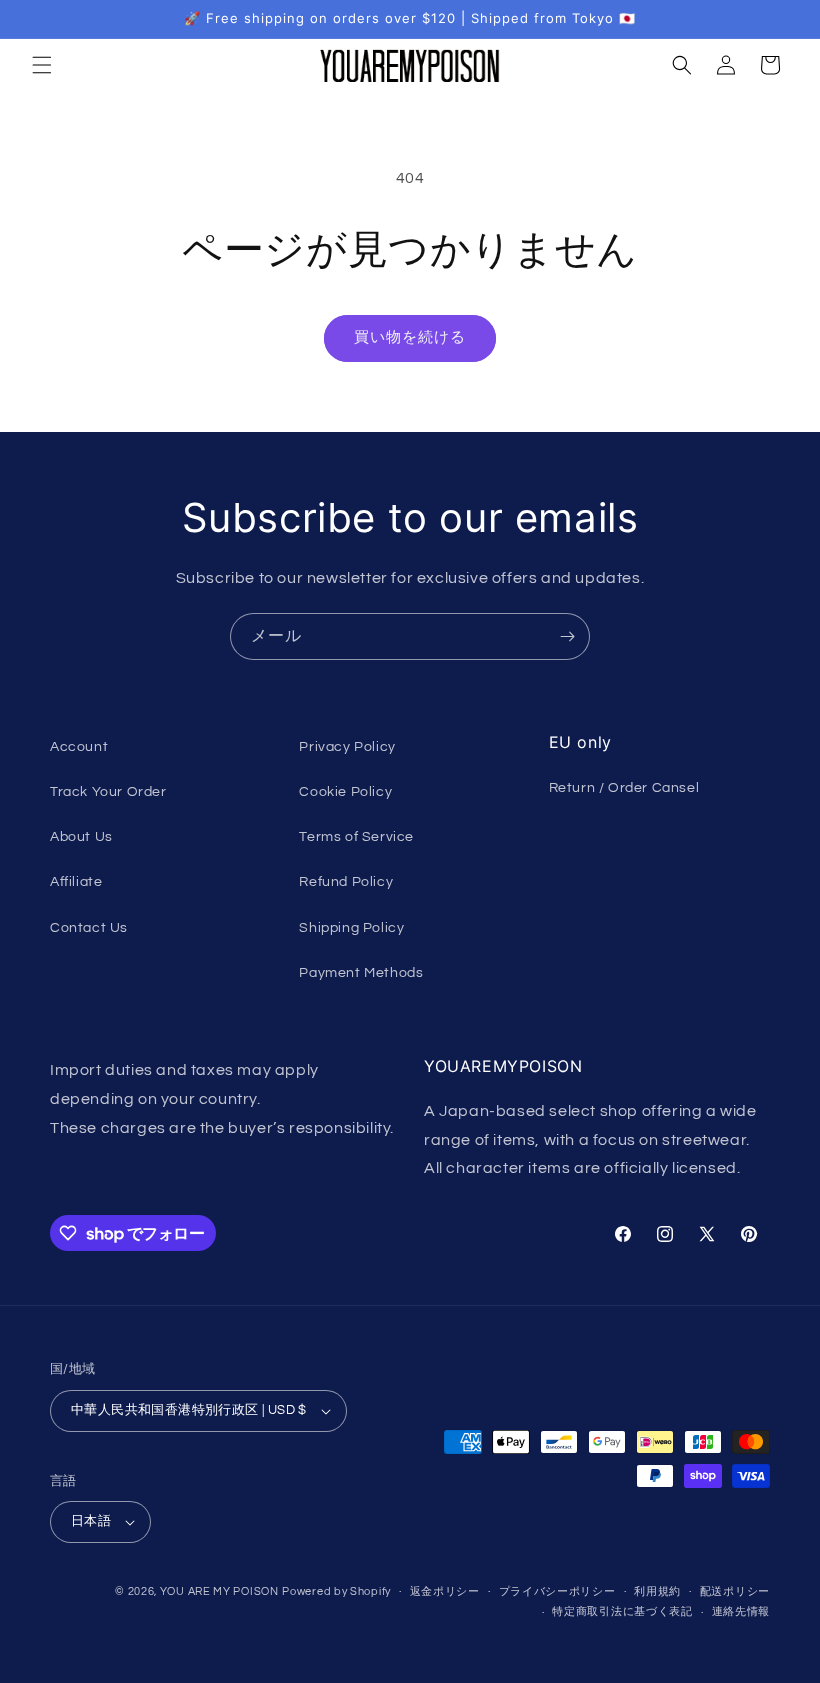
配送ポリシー (735, 1591)
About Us (81, 837)
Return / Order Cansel (624, 788)
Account (79, 747)
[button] (42, 65)
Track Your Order (108, 792)
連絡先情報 (741, 1611)
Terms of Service (356, 837)
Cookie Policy (345, 792)
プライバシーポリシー (557, 1591)
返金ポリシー (445, 1591)
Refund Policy (346, 882)
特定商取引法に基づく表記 (622, 1611)
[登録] (567, 636)
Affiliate (76, 882)
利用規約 (657, 1591)
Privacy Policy (347, 747)
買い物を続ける (410, 337)
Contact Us (89, 928)
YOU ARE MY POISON (219, 1591)
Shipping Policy (351, 928)
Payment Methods (361, 973)
